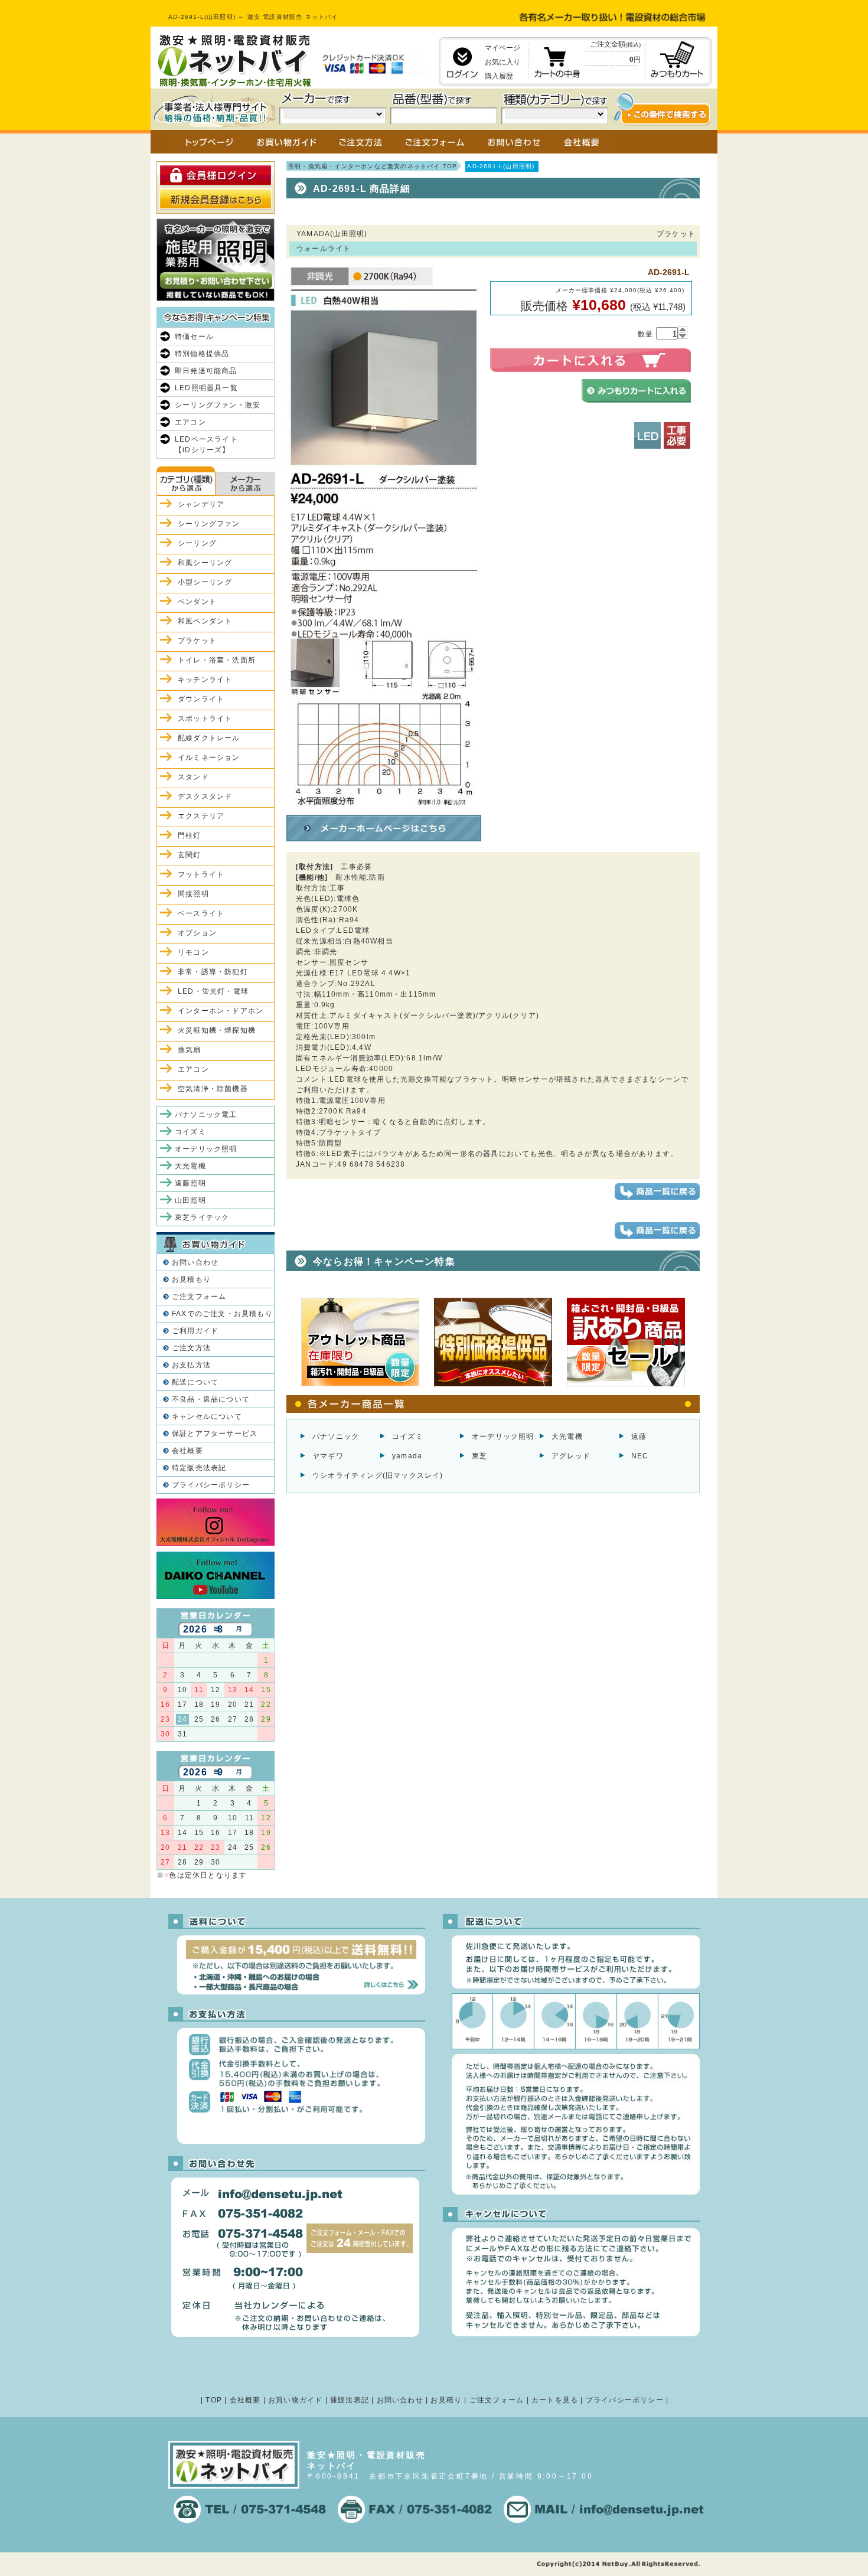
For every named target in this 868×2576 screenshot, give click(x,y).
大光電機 (567, 1436)
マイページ (502, 48)
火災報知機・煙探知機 (217, 1030)
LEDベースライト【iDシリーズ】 (206, 445)
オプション (197, 933)
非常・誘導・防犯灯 (213, 972)
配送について (195, 1382)
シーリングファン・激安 (218, 405)
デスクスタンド (205, 796)
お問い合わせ (195, 1262)
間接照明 (193, 894)
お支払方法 (191, 1365)
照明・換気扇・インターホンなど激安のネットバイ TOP (373, 166)
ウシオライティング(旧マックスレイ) (378, 1475)
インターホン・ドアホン (221, 1011)
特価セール (194, 337)
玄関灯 (190, 855)
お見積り (446, 2400)
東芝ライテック (202, 1217)
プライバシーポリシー (211, 1485)
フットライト (201, 874)
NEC (640, 1456)
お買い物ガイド (295, 2400)
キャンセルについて (207, 1416)
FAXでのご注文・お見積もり (222, 1314)
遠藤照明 (190, 1183)
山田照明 (190, 1200)
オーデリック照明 (503, 1436)
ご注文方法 (191, 1348)
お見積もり (191, 1279)
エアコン (190, 422)
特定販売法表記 (199, 1468)
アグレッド (571, 1456)
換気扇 (190, 1050)
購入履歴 (499, 76)
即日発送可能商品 (206, 371)
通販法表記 (350, 2400)
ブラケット (197, 641)
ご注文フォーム (199, 1297)
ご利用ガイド (195, 1331)
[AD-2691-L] (384, 805)
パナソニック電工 (206, 1115)
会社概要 (187, 1451)
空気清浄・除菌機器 (213, 1089)
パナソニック (336, 1436)
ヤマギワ (328, 1456)
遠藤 (639, 1436)
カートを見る (555, 2400)
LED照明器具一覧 (206, 388)
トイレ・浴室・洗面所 (217, 660)
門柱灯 (190, 835)
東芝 (479, 1456)
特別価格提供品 (202, 354)
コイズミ (408, 1436)
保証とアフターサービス (215, 1434)
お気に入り (502, 62)
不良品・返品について (211, 1399)
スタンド (193, 777)
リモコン (193, 952)
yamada (407, 1456)
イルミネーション (209, 758)
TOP (214, 2400)
